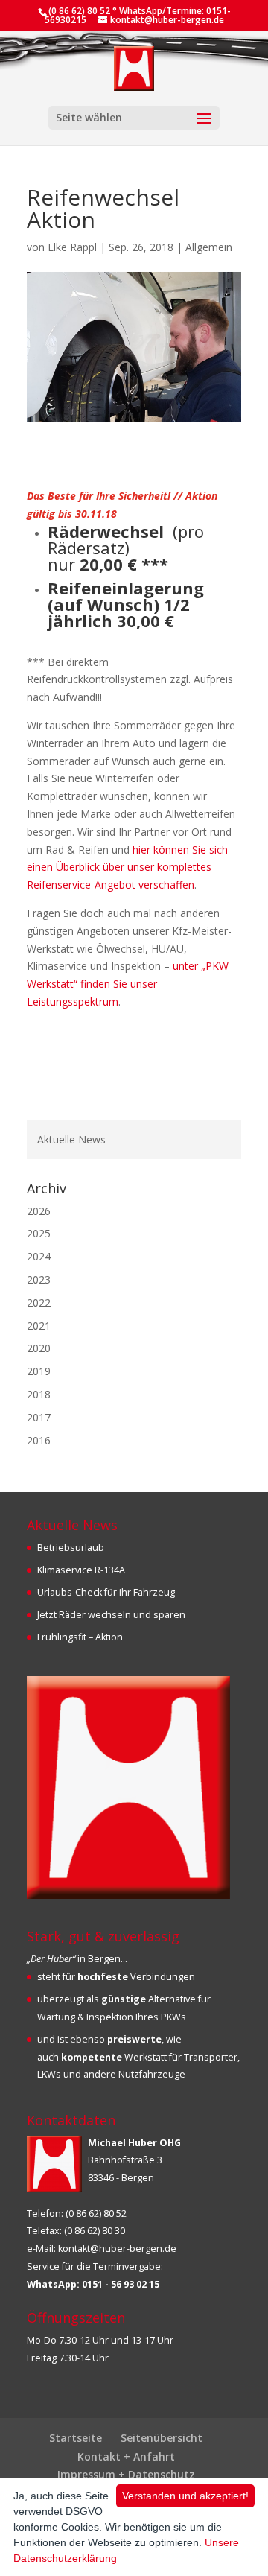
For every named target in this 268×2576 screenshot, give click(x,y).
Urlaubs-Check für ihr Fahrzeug (106, 1592)
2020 (39, 1348)
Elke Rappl (72, 247)
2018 (39, 1394)
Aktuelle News (71, 1139)
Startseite (76, 2438)
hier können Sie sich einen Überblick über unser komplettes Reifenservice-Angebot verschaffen (127, 867)
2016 (39, 1440)
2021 (39, 1326)
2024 (39, 1256)
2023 (39, 1279)
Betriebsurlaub (71, 1548)
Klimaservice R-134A (81, 1570)
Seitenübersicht (162, 2438)
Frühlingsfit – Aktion (80, 1637)
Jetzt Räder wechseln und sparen (111, 1615)
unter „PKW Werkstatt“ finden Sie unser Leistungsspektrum (128, 984)
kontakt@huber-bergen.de (117, 2249)
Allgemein (209, 247)
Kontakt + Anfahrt (126, 2456)
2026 (39, 1211)
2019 (39, 1371)
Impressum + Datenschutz (126, 2474)
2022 (39, 1303)
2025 (39, 1233)
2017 (39, 1417)
